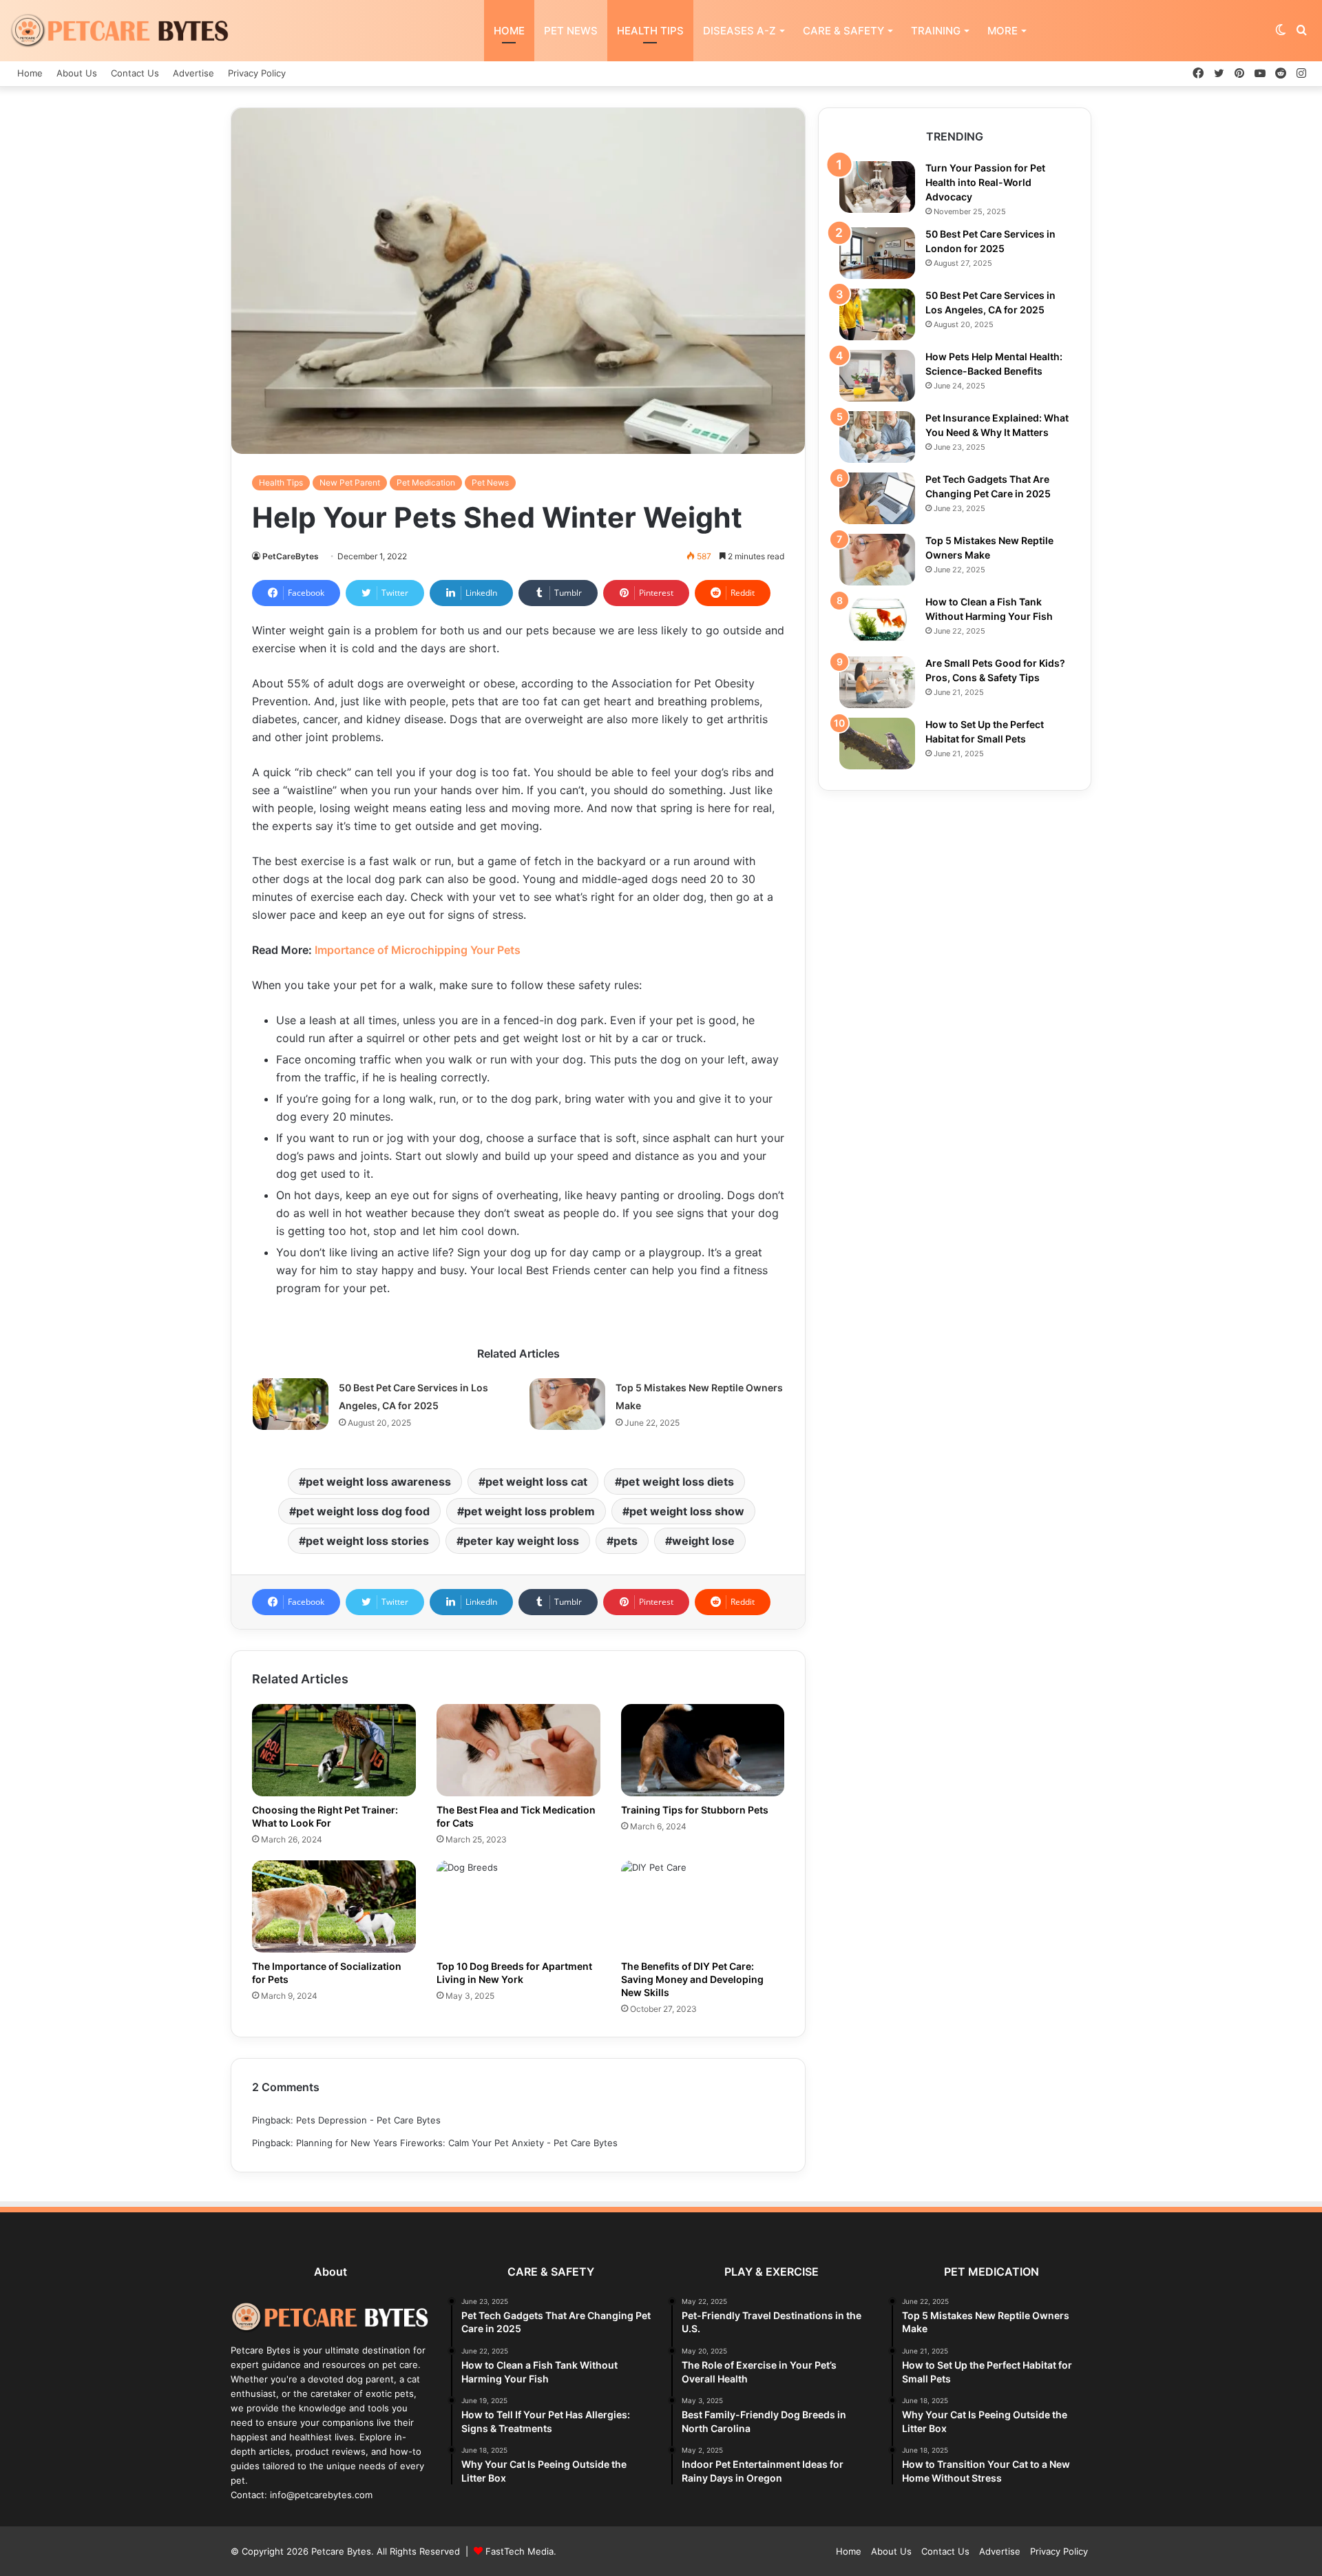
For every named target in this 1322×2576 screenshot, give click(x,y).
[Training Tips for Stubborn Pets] (703, 1750)
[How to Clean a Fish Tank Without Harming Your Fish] (877, 621)
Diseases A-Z (739, 31)
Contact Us (135, 73)
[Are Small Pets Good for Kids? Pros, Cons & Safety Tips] (877, 682)
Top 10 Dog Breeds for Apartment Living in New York (514, 1973)
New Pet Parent (350, 482)
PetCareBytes (291, 556)
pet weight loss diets (678, 1482)
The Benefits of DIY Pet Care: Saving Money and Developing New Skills (692, 1979)
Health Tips (650, 31)
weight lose (703, 1541)
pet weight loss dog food (363, 1511)
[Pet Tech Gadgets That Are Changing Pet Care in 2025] (877, 498)
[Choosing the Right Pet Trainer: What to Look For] (334, 1750)
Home (509, 31)
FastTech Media (520, 2551)
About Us (77, 73)
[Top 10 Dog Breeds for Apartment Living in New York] (518, 1907)
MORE (1003, 31)
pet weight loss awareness (378, 1482)
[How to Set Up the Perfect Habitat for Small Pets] (877, 744)
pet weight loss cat (536, 1482)
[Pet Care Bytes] (120, 31)
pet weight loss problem (529, 1511)
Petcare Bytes (341, 2551)
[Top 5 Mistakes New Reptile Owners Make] (567, 1404)
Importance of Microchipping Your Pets (418, 950)
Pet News (571, 31)
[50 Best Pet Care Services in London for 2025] (877, 253)
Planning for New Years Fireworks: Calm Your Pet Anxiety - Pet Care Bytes (457, 2143)
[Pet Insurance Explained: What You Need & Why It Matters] (877, 437)
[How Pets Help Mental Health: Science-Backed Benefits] (877, 376)
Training (936, 31)
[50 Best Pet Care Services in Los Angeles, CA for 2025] (291, 1404)
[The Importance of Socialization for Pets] (334, 1907)
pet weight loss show (687, 1511)
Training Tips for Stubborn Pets (695, 1810)
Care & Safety (843, 31)
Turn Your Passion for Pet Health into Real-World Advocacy (985, 182)
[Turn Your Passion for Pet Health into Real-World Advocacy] (877, 187)
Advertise (193, 73)
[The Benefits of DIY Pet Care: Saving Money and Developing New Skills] (703, 1907)
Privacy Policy (257, 73)
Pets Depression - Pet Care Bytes (368, 2120)
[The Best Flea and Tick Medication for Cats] (518, 1750)
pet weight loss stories (367, 1541)
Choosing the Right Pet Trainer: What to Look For (325, 1816)
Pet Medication (426, 482)
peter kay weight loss (521, 1541)
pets (626, 1541)
